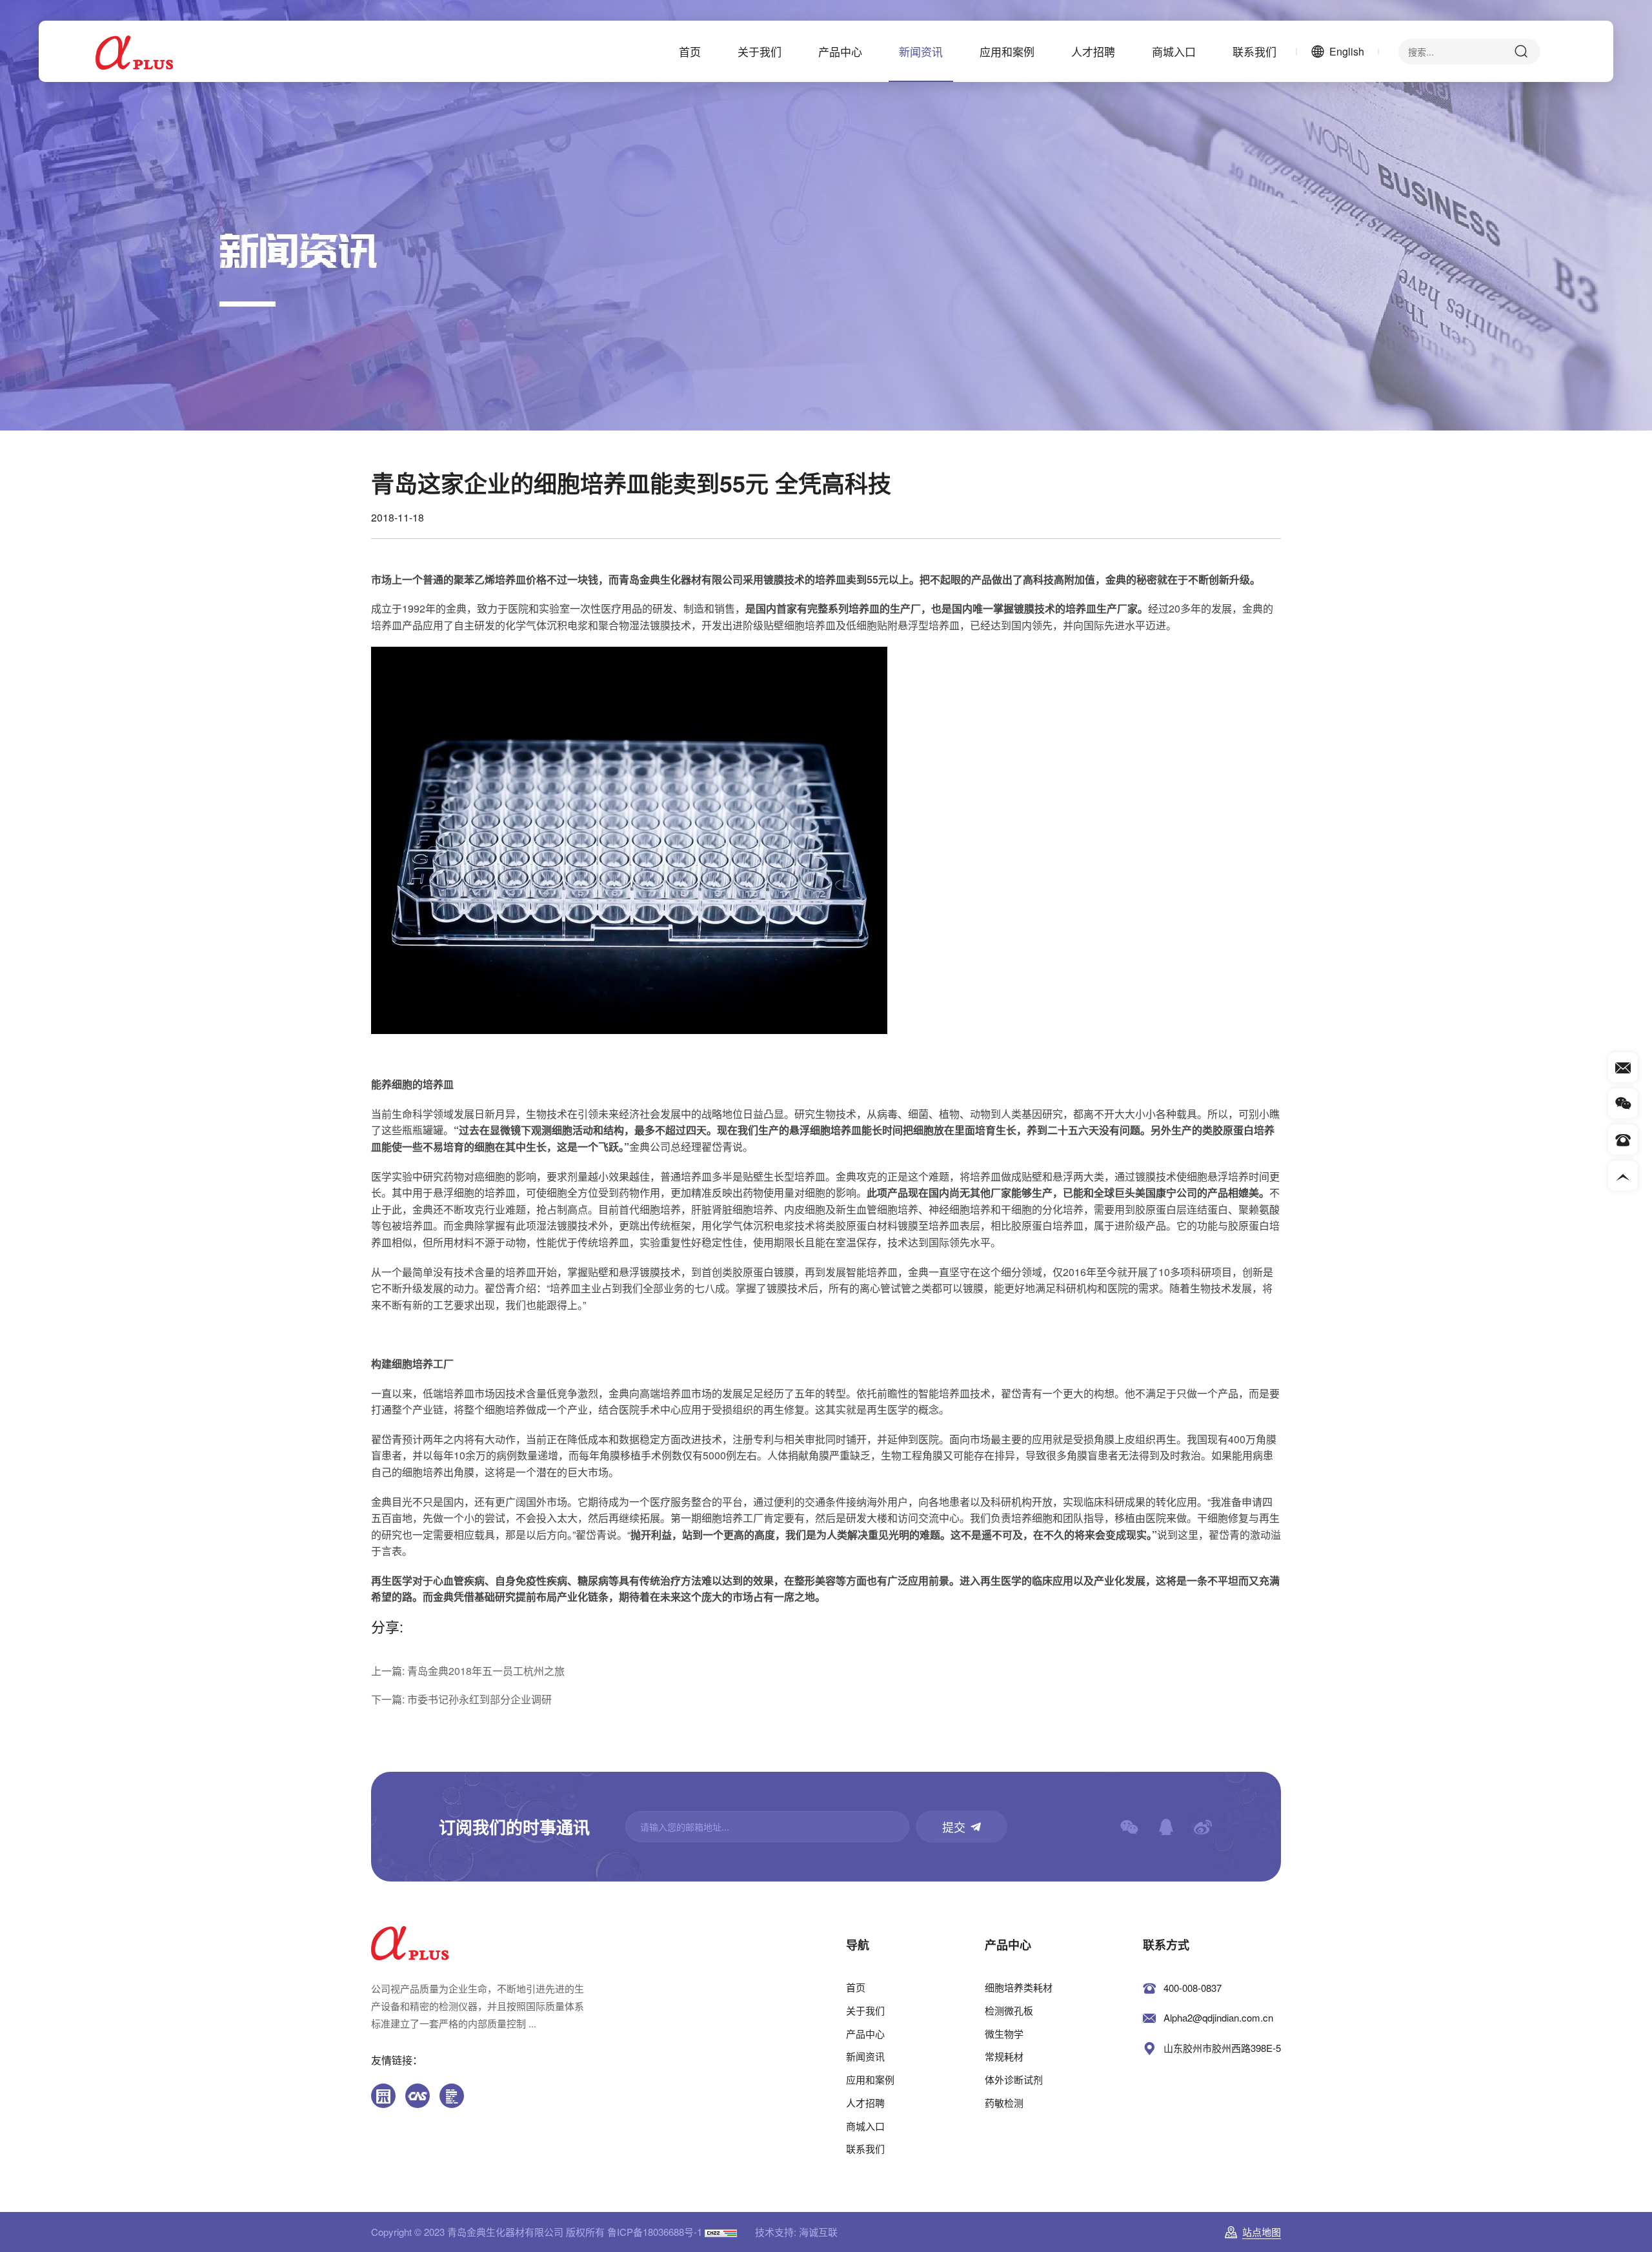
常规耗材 (1004, 2056)
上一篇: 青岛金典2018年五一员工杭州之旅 (468, 1671)
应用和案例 (1007, 51)
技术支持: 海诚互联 (796, 2232)
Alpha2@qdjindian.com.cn (1218, 2017)
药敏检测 (1004, 2103)
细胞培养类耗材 (1019, 1987)
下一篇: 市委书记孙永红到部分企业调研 (461, 1699)
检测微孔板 (1009, 2010)
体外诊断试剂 (1014, 2079)
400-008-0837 (1193, 1988)
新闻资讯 (921, 51)
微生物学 (1004, 2034)
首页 (690, 51)
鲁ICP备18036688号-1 (655, 2232)
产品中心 (840, 51)
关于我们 (760, 51)
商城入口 (1174, 51)
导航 (858, 1945)
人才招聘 (1093, 51)
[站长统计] (721, 2232)
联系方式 (1166, 1945)
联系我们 (1254, 51)
